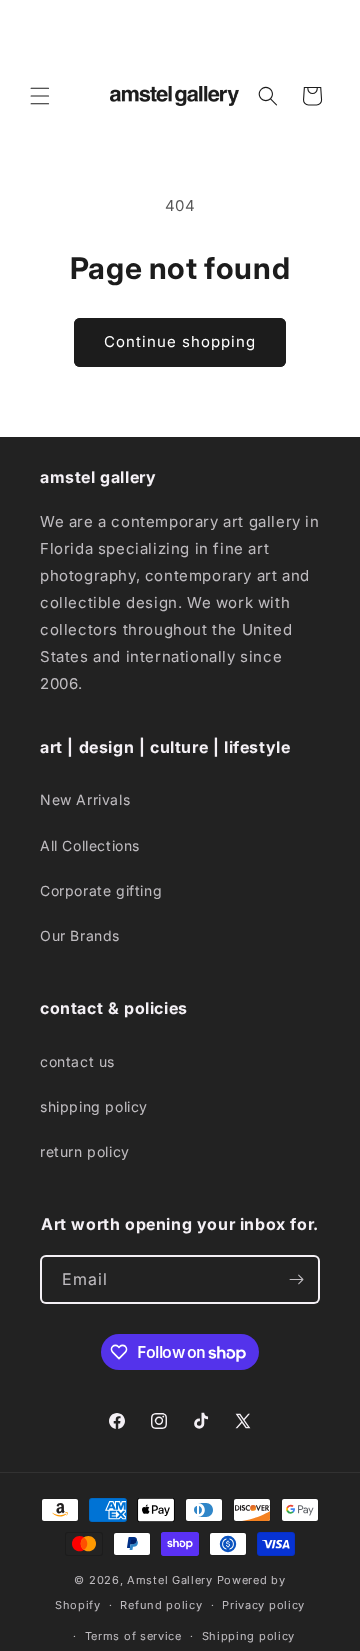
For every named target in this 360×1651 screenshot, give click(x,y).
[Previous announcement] (37, 33)
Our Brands (80, 935)
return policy (85, 1151)
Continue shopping (180, 341)
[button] (40, 96)
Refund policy (161, 1605)
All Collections (90, 845)
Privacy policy (263, 1605)
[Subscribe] (296, 1279)
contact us (77, 1061)
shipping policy (94, 1106)
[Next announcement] (323, 33)
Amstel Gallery (170, 1580)
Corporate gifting (101, 890)
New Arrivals (85, 799)
